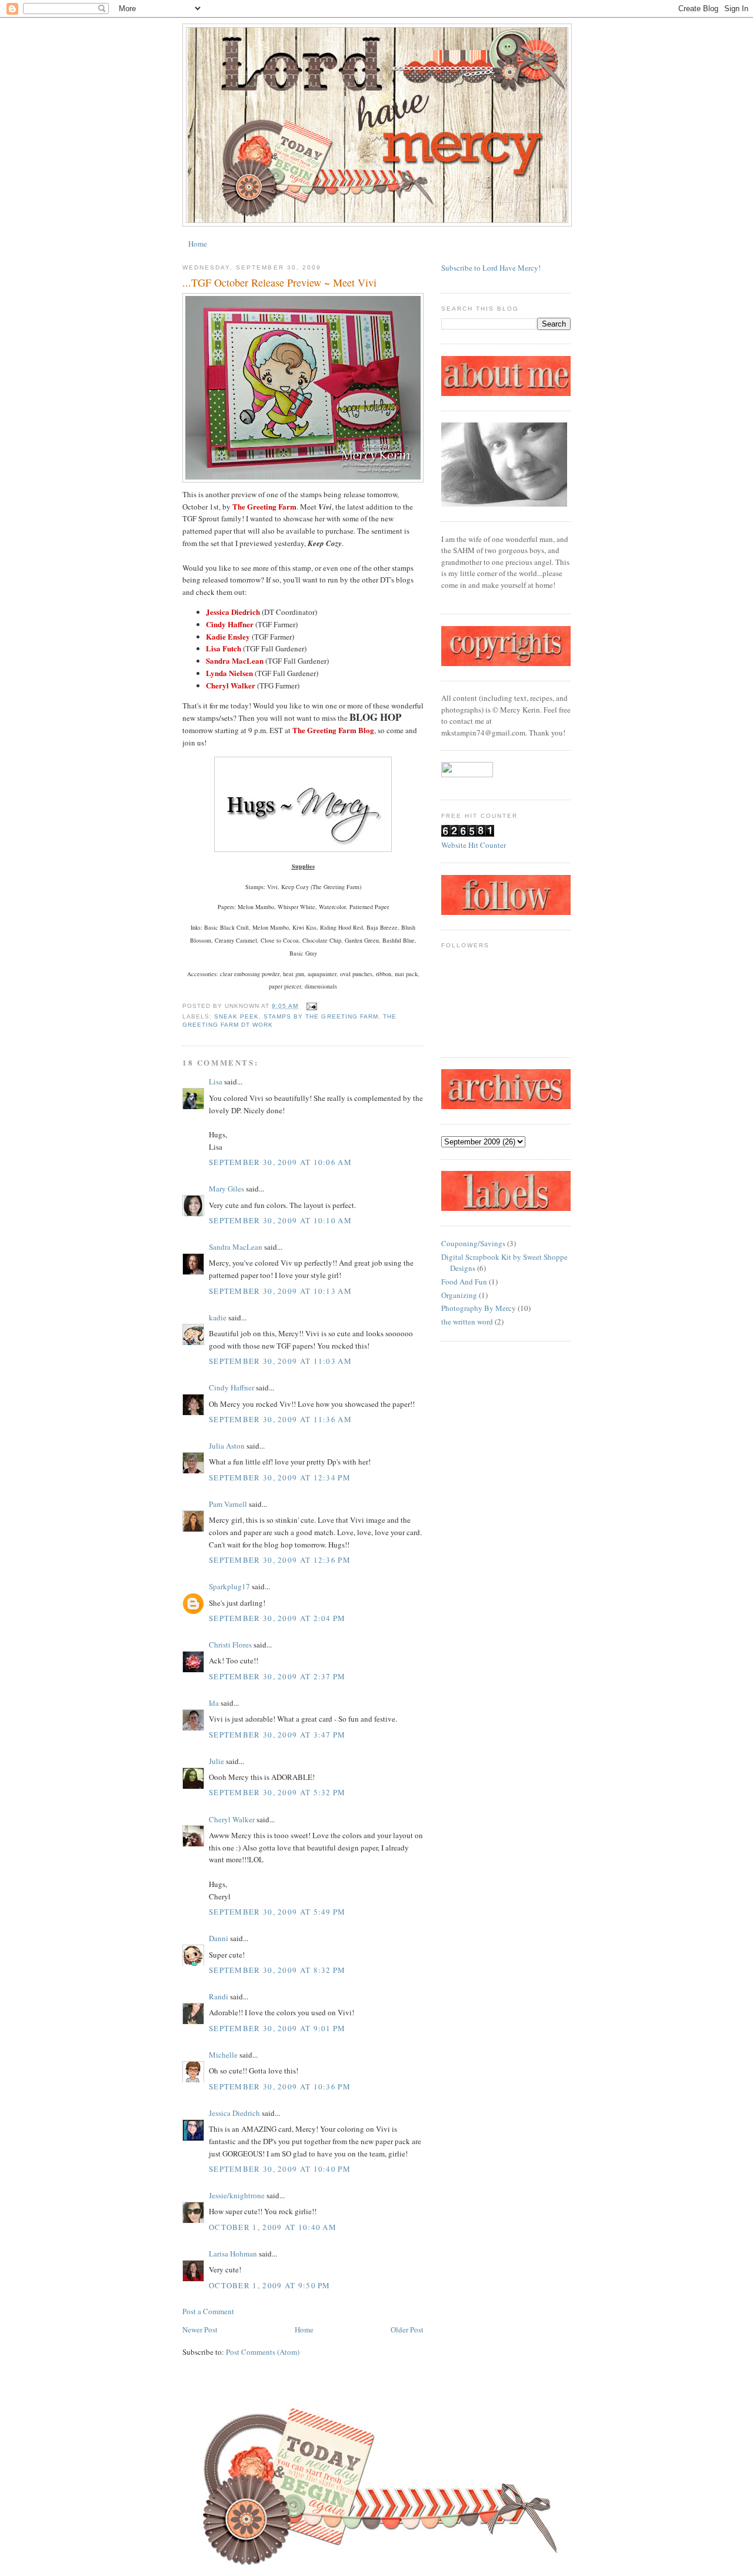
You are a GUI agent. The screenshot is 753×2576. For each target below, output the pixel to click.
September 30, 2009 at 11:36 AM (280, 1419)
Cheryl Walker (232, 1819)
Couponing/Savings (473, 1243)
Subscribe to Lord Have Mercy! (491, 268)
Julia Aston (227, 1446)
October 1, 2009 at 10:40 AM (273, 2227)
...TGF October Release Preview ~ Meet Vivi (279, 282)
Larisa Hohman (233, 2254)
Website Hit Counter (474, 845)
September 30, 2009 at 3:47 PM (277, 1735)
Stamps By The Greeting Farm (321, 1016)
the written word (467, 1322)
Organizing (459, 1295)
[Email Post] (310, 1006)
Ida (214, 1703)
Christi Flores (230, 1645)
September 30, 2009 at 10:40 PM (280, 2169)
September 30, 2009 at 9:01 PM (277, 2028)
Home (198, 244)
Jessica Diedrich (234, 2113)
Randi (219, 1996)
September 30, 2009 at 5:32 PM (277, 1792)
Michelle (223, 2055)
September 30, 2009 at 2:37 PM (277, 1676)
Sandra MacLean (236, 1247)
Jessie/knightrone (237, 2195)
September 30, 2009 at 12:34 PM (280, 1477)
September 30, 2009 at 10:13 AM (280, 1291)
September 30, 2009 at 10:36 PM (280, 2086)
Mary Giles (226, 1189)
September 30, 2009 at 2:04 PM (277, 1618)
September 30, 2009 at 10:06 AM (280, 1162)
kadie (218, 1317)
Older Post (407, 2329)
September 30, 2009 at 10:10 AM (280, 1220)
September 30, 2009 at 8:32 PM (277, 1970)
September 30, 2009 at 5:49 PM (277, 1912)
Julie (216, 1761)
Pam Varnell (228, 1504)
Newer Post (200, 2329)
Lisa (216, 1081)
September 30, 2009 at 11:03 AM (280, 1361)
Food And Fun (464, 1282)
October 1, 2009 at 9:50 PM (270, 2285)
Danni (219, 1938)
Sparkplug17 (229, 1586)
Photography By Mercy (479, 1308)
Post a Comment (208, 2311)
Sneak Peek (236, 1016)
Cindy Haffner (231, 1387)
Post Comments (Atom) (263, 2352)
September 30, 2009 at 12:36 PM (280, 1560)
